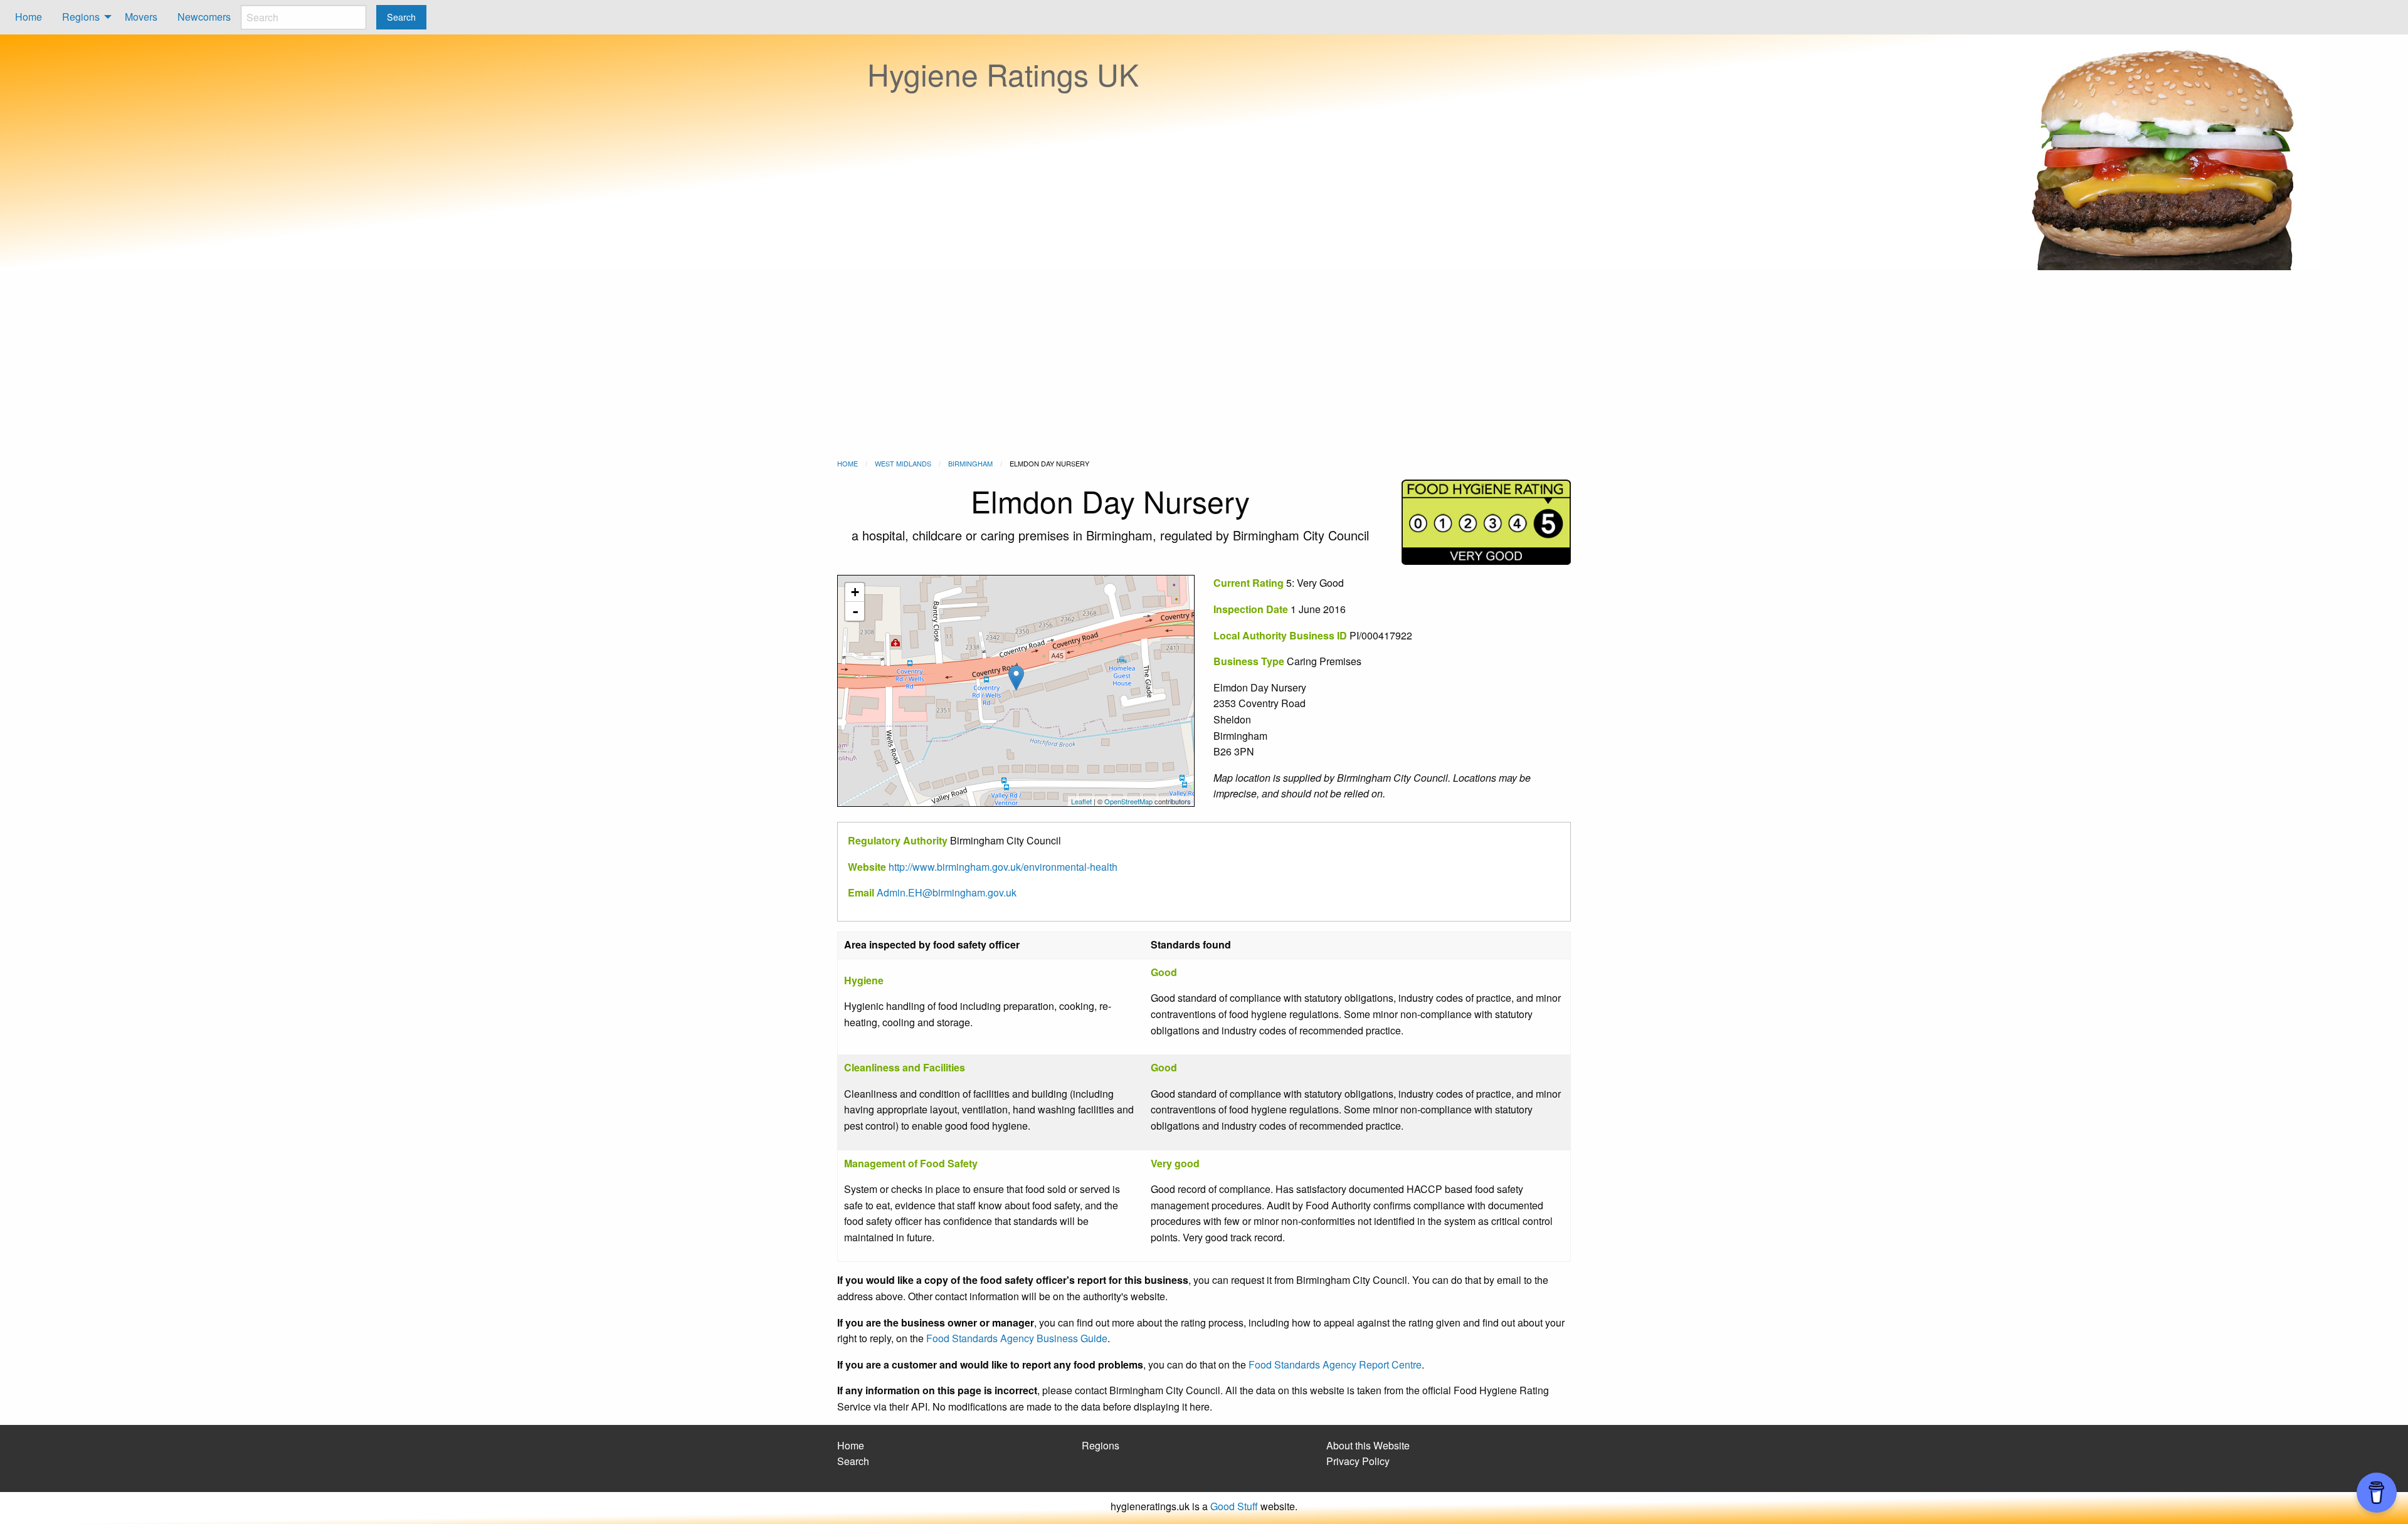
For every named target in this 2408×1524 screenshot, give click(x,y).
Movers (141, 17)
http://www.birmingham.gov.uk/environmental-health (1003, 867)
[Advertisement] (1204, 364)
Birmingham (970, 463)
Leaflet (1081, 801)
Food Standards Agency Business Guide (1017, 1338)
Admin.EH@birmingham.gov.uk (947, 892)
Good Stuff (1234, 1506)
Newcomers (204, 17)
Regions (81, 17)
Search (853, 1461)
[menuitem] (29, 17)
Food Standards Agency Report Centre (1335, 1364)
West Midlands (903, 463)
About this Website (1368, 1445)
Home (29, 17)
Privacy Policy (1358, 1461)
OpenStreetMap (1128, 801)
